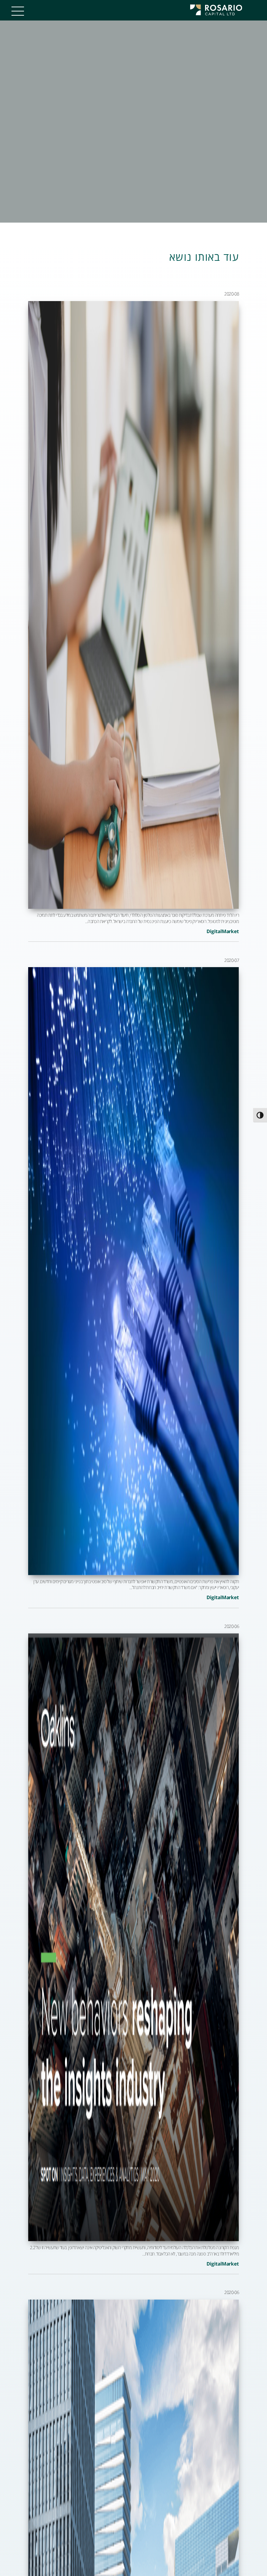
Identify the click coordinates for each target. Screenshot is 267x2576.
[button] (15, 13)
